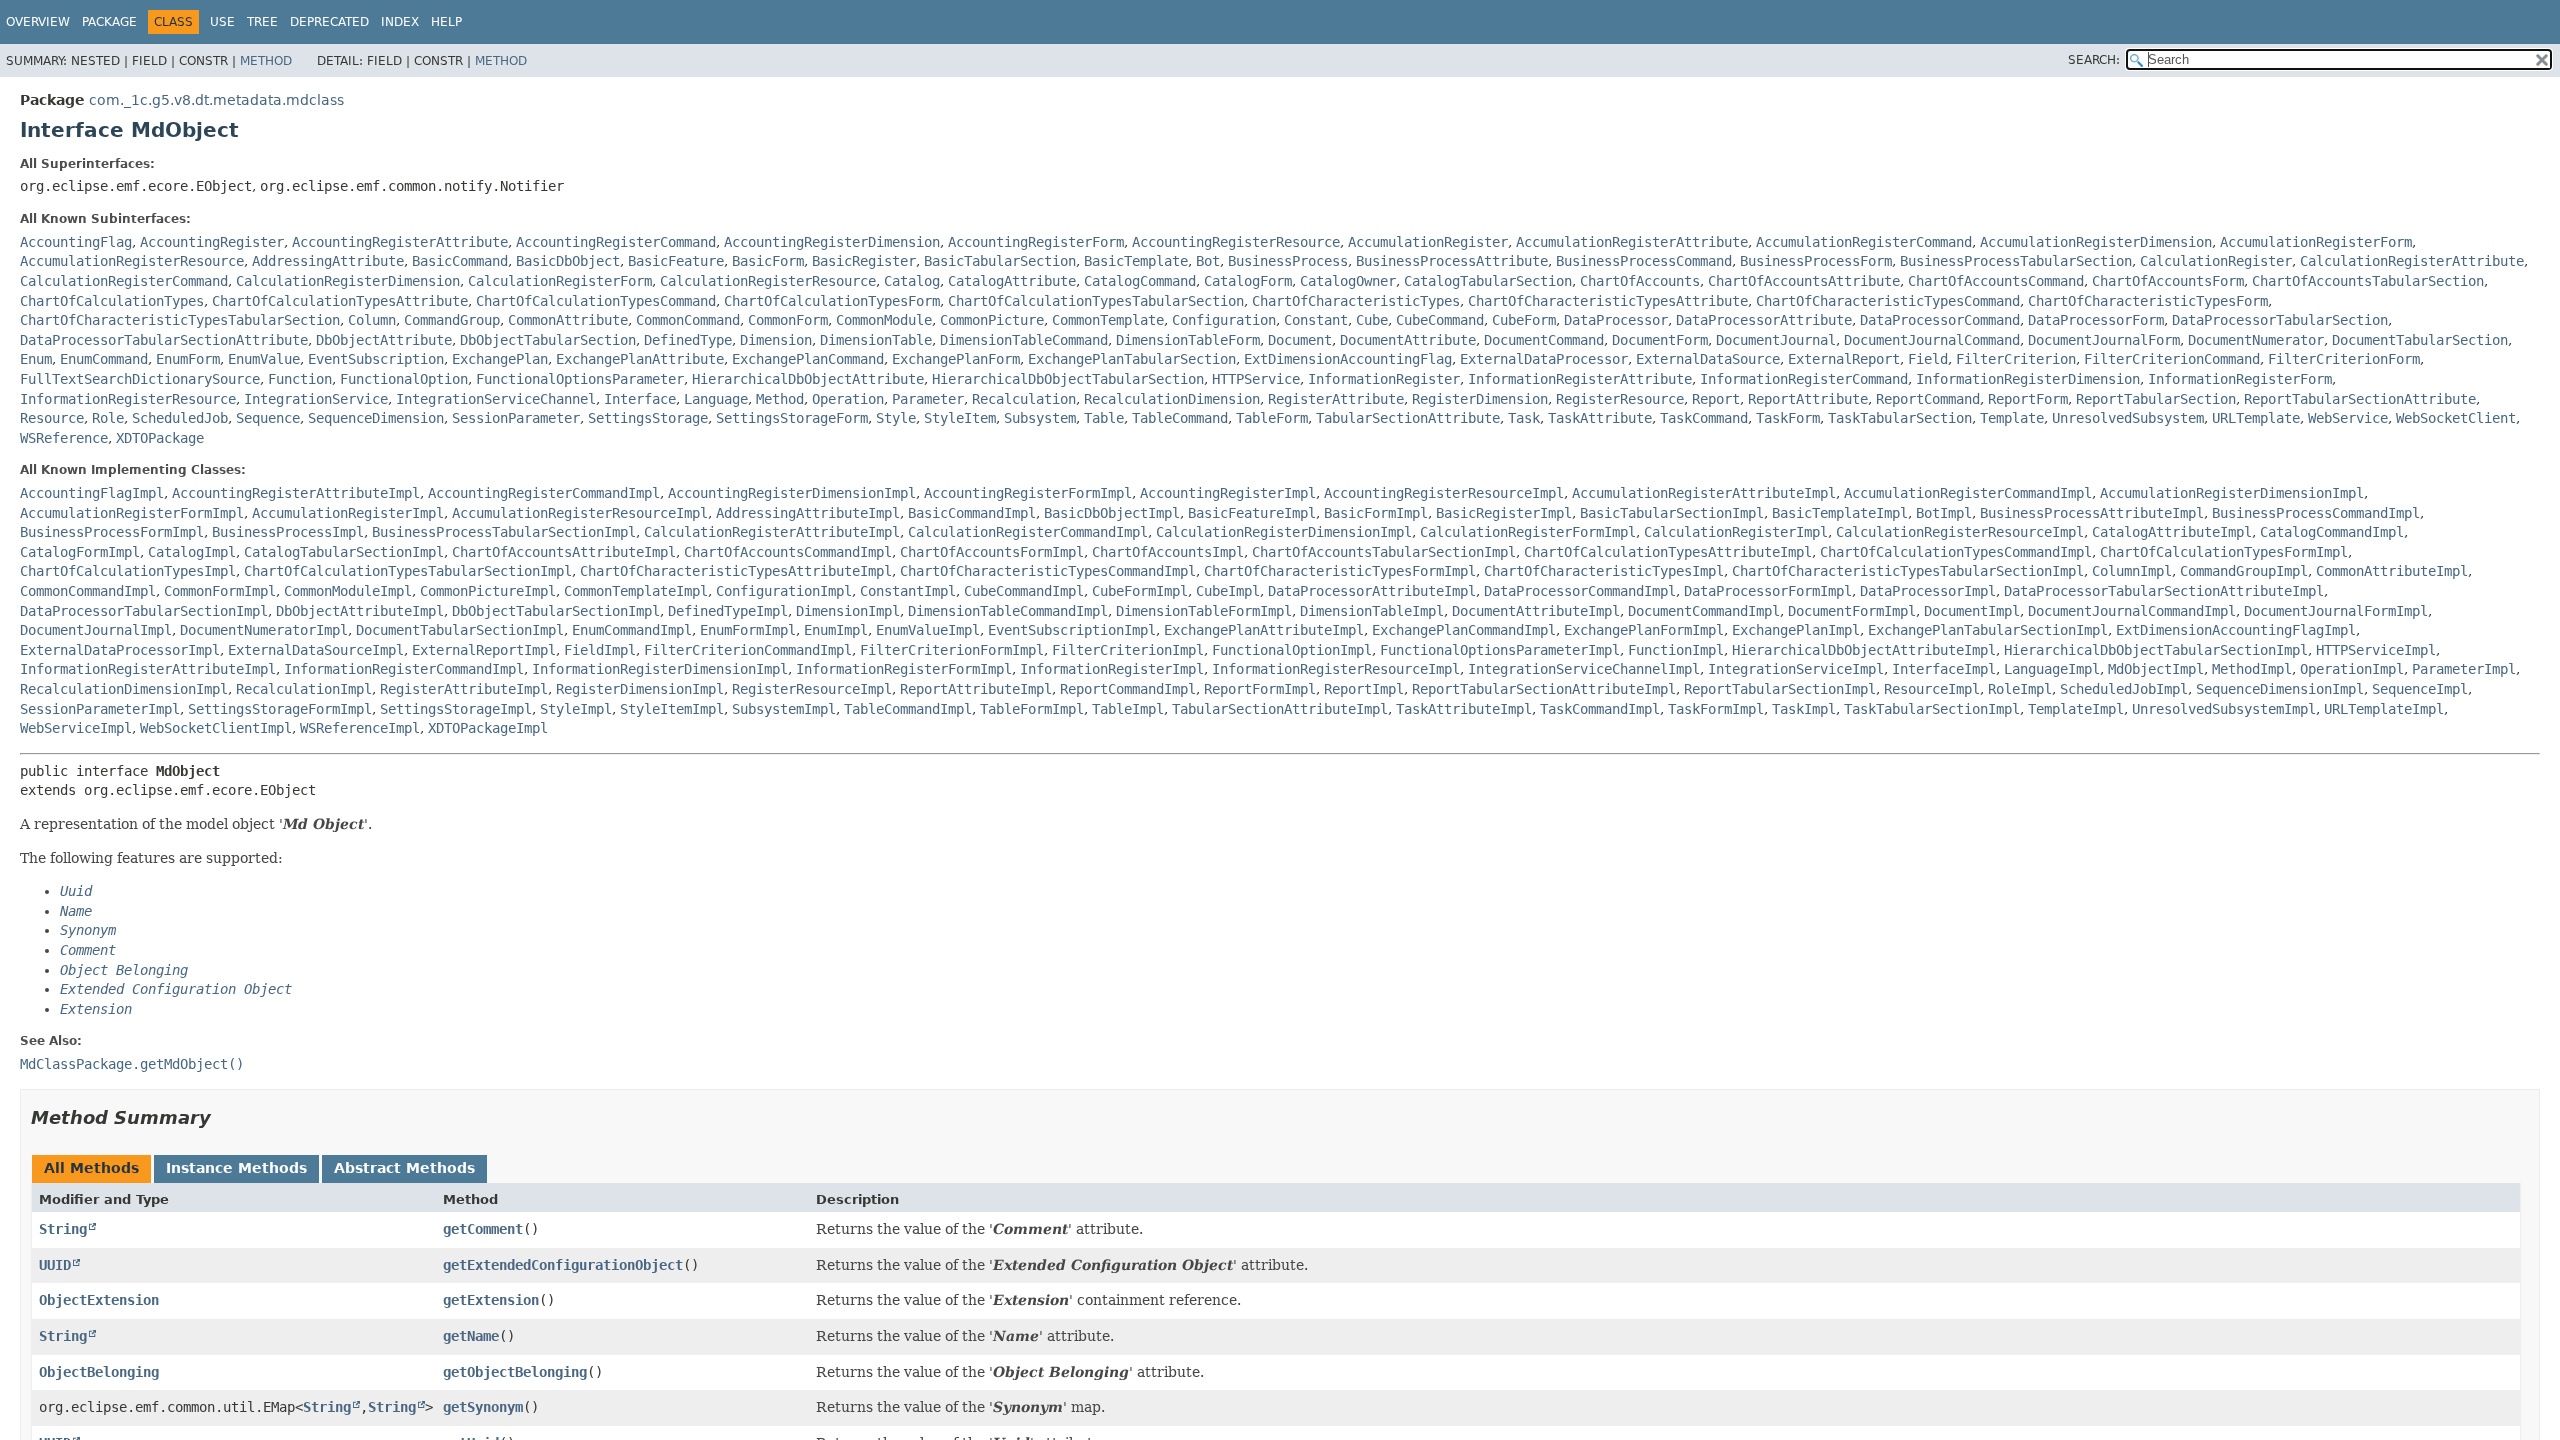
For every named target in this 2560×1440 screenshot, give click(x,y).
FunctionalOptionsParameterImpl (1500, 650)
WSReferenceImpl (360, 728)
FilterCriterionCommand (2172, 359)
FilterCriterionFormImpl (952, 650)
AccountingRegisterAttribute (400, 242)
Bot (1208, 261)
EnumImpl (836, 630)
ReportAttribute (1808, 399)
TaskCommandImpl (1600, 709)
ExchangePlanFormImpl (1644, 630)
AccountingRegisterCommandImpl (544, 493)
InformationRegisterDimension (2028, 379)
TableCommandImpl (908, 709)
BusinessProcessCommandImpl (2316, 513)
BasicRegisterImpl (1504, 513)
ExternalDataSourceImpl (316, 650)
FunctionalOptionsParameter (580, 379)
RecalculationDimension (1172, 399)
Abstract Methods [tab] (404, 1168)
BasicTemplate (1136, 261)
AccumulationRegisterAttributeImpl (1704, 493)
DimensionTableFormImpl (1204, 611)
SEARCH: (2094, 60)
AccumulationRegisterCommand (1864, 242)
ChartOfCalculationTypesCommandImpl (1956, 552)
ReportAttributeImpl (976, 689)
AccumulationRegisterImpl (348, 513)
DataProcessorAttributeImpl (1372, 591)
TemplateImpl (2076, 709)
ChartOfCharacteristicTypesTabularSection (180, 320)
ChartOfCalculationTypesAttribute (340, 301)
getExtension (491, 1300)
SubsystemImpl (784, 709)
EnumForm (188, 359)
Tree (262, 22)
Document (1300, 340)
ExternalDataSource (1708, 359)
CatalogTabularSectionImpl (344, 552)
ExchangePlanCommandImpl (1464, 630)
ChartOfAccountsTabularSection (2368, 281)
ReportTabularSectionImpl (1780, 689)
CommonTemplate (1108, 320)
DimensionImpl (848, 611)
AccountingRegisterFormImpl (1028, 493)
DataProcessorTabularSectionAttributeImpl (2164, 591)
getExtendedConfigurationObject (563, 1265)
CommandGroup (452, 320)
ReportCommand (1928, 399)
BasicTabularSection (1000, 261)
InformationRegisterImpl (1112, 669)
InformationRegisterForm (2240, 379)
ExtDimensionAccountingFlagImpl (2236, 630)
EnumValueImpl (928, 630)
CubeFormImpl (1140, 591)
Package (109, 22)
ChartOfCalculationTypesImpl (128, 571)
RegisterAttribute (1336, 399)
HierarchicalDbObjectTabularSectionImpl (2156, 650)
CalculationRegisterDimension (348, 281)
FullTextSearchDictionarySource (140, 379)
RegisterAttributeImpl (464, 689)
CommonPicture (992, 320)
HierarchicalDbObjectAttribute (808, 379)
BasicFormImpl (1376, 513)
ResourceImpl (1932, 689)
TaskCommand (1704, 418)
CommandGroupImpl (2244, 571)
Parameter (928, 399)
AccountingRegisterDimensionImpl (792, 493)
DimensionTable (876, 340)
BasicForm (768, 261)
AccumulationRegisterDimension (2096, 242)
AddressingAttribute (328, 261)
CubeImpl (1228, 591)
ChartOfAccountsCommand (1996, 281)
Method (266, 61)
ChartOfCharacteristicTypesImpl (1604, 571)
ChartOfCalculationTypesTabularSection (1096, 301)
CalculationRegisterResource (768, 281)
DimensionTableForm (1188, 340)
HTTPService (1256, 379)
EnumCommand (104, 359)
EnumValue (264, 359)
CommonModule (884, 320)
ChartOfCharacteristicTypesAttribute (1608, 301)
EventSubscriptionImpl (1072, 630)
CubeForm (1524, 320)
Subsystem (1040, 418)
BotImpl (1944, 513)
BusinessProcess (1288, 261)
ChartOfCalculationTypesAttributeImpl (1668, 552)
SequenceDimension (376, 418)
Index (400, 22)
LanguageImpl (2052, 669)
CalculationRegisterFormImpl (1528, 532)
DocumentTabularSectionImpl (460, 630)
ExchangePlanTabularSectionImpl (1988, 630)
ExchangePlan (500, 359)
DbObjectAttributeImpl (360, 611)
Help (446, 22)
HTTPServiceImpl (2376, 650)
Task (1524, 418)
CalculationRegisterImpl (1736, 532)
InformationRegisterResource (128, 399)
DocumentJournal (1776, 340)
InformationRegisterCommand (1804, 379)
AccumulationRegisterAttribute (1632, 242)
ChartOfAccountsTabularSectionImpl (1384, 552)
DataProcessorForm (2096, 320)
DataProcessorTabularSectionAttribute (164, 340)
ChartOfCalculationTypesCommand (596, 301)
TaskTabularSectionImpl (1932, 709)
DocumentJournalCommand (1932, 340)
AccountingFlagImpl (92, 493)
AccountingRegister (212, 242)
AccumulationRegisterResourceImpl (580, 513)
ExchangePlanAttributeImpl (1264, 630)
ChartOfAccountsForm (2168, 281)
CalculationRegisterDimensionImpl (1284, 532)
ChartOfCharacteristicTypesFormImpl (1340, 571)
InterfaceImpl (1944, 669)
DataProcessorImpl (1928, 591)
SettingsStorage (648, 418)
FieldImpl (600, 650)
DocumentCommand (1544, 340)
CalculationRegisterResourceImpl (1960, 532)
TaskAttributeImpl (1464, 709)
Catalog (912, 281)
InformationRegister (1384, 379)
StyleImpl (576, 709)
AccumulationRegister (1428, 242)
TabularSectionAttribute (1408, 418)
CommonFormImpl (220, 591)
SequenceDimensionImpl (2280, 689)
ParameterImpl (2464, 669)
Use (222, 22)
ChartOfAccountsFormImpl (992, 552)
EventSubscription (376, 359)
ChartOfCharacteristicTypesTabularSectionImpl (1908, 571)
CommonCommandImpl (88, 591)
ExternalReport (1844, 359)
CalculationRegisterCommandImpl (1028, 532)
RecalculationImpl (304, 689)
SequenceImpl (2420, 689)
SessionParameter (516, 418)
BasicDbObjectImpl (1112, 513)
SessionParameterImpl (100, 709)
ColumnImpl (2132, 571)
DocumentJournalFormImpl (2336, 611)
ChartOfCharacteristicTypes (1356, 301)
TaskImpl (1804, 709)
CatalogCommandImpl (2332, 532)
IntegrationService (316, 399)
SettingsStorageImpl (456, 709)
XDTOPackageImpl (488, 728)
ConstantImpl (908, 591)
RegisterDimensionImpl (640, 689)
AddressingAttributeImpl (808, 513)
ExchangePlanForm (956, 359)
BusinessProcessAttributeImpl (2092, 513)
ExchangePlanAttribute (640, 359)
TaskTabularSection (1900, 418)
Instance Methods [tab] (236, 1168)
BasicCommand (460, 261)
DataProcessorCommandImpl (1580, 591)
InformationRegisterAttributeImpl (148, 669)
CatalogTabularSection (1488, 281)
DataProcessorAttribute (1764, 320)
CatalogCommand (1140, 281)
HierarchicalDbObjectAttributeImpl (1864, 650)
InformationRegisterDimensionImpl (660, 669)
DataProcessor (1616, 320)
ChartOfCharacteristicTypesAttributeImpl (736, 571)
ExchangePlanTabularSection (1132, 359)
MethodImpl (2252, 669)
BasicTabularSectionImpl (1672, 513)
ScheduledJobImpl (2124, 689)
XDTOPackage (160, 438)
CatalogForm (1248, 281)
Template (2012, 418)
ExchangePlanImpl (1796, 630)
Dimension (776, 340)
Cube (1372, 320)
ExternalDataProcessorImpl (120, 650)
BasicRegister (864, 261)
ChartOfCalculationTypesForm (832, 301)
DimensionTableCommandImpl (1008, 611)
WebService (2348, 418)
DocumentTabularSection (2420, 340)
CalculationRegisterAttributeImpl (772, 532)
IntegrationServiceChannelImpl (1584, 669)
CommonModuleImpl (348, 591)
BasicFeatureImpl (1252, 513)
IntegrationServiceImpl (1796, 669)
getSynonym (483, 1407)
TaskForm (1788, 418)
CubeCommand (1440, 320)
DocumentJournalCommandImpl (2132, 611)
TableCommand (1180, 418)
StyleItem (960, 418)
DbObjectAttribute (384, 340)
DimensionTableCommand (1024, 340)
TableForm (1272, 418)
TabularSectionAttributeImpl (1280, 709)
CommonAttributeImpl (2392, 571)
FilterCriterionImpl (1128, 650)
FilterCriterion (2016, 359)
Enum (36, 359)
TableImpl (1128, 709)
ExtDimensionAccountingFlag (1348, 359)
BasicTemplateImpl (1840, 513)
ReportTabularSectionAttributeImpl (1544, 689)
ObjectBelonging (99, 1372)
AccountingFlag (76, 242)
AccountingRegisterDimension (832, 242)
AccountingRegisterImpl (1228, 493)
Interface (640, 399)
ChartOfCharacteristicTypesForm (2148, 301)
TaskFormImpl (1716, 709)
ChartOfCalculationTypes (112, 301)
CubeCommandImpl (1024, 591)
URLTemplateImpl (2384, 709)
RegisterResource (1620, 399)
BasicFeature (676, 261)
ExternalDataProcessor (1544, 359)
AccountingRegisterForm (1036, 242)
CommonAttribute (568, 320)
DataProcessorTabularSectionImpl (144, 611)
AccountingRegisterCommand (616, 242)
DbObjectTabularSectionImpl (556, 611)
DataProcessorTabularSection (2280, 320)
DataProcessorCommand (1940, 320)
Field (1928, 359)
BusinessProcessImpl (288, 532)
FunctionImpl (1676, 650)
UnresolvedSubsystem (2128, 418)
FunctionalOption (404, 379)
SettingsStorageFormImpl (280, 709)
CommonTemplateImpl (636, 591)
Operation (848, 399)
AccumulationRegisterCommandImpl (1968, 493)
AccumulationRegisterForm (2316, 242)
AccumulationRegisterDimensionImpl (2232, 493)
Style (896, 418)
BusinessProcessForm (1816, 261)
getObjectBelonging (515, 1372)
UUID (55, 1265)
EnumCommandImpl (632, 630)
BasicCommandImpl (972, 513)
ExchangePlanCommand (808, 359)
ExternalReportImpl (484, 650)
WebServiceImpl (76, 728)
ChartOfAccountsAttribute (1804, 281)
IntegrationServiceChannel (496, 399)
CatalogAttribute (1012, 281)
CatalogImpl (192, 552)
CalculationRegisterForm (560, 281)
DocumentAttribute (1408, 340)
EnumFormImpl (748, 630)
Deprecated (329, 22)
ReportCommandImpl (1128, 689)
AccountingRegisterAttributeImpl (296, 493)
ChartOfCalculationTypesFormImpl (2224, 552)
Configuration (1224, 320)
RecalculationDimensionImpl (124, 689)
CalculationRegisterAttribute (2412, 261)
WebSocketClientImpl (216, 728)
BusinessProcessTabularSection (2016, 261)
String (63, 1229)
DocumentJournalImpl (96, 630)
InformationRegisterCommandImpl (404, 669)
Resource (52, 418)
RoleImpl (2020, 689)
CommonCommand (688, 320)
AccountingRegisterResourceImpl (1444, 493)
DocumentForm (1660, 340)
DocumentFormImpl (1852, 611)
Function (300, 379)
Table (1104, 418)
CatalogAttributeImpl (2172, 532)
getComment (483, 1229)
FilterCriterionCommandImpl (748, 650)
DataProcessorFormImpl (1768, 591)
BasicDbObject (568, 261)
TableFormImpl (1032, 709)
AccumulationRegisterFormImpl (132, 513)
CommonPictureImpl (488, 591)
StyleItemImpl (672, 709)
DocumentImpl (1972, 611)
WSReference (64, 438)
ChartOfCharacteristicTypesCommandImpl (1048, 571)
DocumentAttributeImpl (1536, 611)
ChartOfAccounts (1640, 281)
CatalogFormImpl (80, 552)
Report (1716, 399)
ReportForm (2028, 399)
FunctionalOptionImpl (1292, 650)
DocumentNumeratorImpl (264, 630)
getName (471, 1336)
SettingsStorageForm (792, 418)
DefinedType (688, 340)
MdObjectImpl (2156, 669)
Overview (38, 22)
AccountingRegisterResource (1236, 242)
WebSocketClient (2456, 418)
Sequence (268, 418)
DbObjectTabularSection (548, 340)
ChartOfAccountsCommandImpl (788, 552)
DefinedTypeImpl (728, 611)
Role (108, 418)
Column (372, 320)
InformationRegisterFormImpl (904, 669)
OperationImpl (2352, 669)
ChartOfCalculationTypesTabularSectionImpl (408, 571)
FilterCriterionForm (2344, 359)
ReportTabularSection (2156, 399)
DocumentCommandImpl (1704, 611)
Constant (1316, 320)
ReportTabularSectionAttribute (2360, 399)
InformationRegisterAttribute (1580, 379)
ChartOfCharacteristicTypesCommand (1888, 301)
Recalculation (1024, 399)
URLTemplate (2256, 418)
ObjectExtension (99, 1300)
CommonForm (788, 320)
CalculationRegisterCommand (124, 281)
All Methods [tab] (91, 1168)
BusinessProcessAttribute (1452, 261)
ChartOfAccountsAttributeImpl (564, 552)
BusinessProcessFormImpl (112, 532)
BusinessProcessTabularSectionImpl (504, 532)
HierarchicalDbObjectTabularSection (1068, 379)
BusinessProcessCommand (1644, 261)
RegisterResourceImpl (812, 689)
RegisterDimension (1480, 399)
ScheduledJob (180, 418)
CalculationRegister (2216, 261)
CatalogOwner (1348, 281)
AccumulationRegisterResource (132, 261)
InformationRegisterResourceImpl (1336, 669)
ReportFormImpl (1260, 689)
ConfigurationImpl (784, 591)
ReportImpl (1364, 689)
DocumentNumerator (2256, 340)
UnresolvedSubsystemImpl (2224, 709)
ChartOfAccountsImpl (1168, 552)
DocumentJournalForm (2104, 340)
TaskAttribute (1600, 418)
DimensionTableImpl (1372, 611)
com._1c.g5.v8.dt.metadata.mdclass (216, 100)
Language (716, 399)
